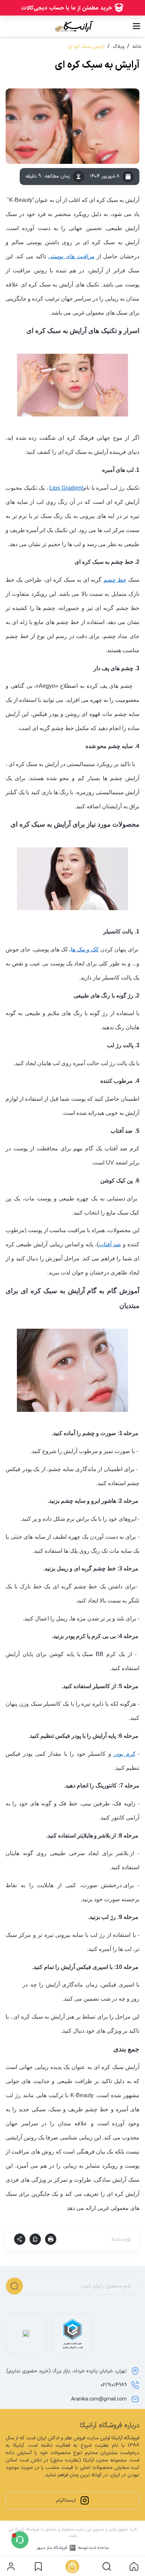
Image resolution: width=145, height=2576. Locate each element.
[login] (11, 2566)
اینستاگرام (66, 2500)
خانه (137, 47)
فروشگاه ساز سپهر (52, 2548)
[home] (134, 2566)
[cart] (72, 2566)
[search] (107, 2566)
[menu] (137, 26)
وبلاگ (118, 47)
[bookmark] (38, 2566)
